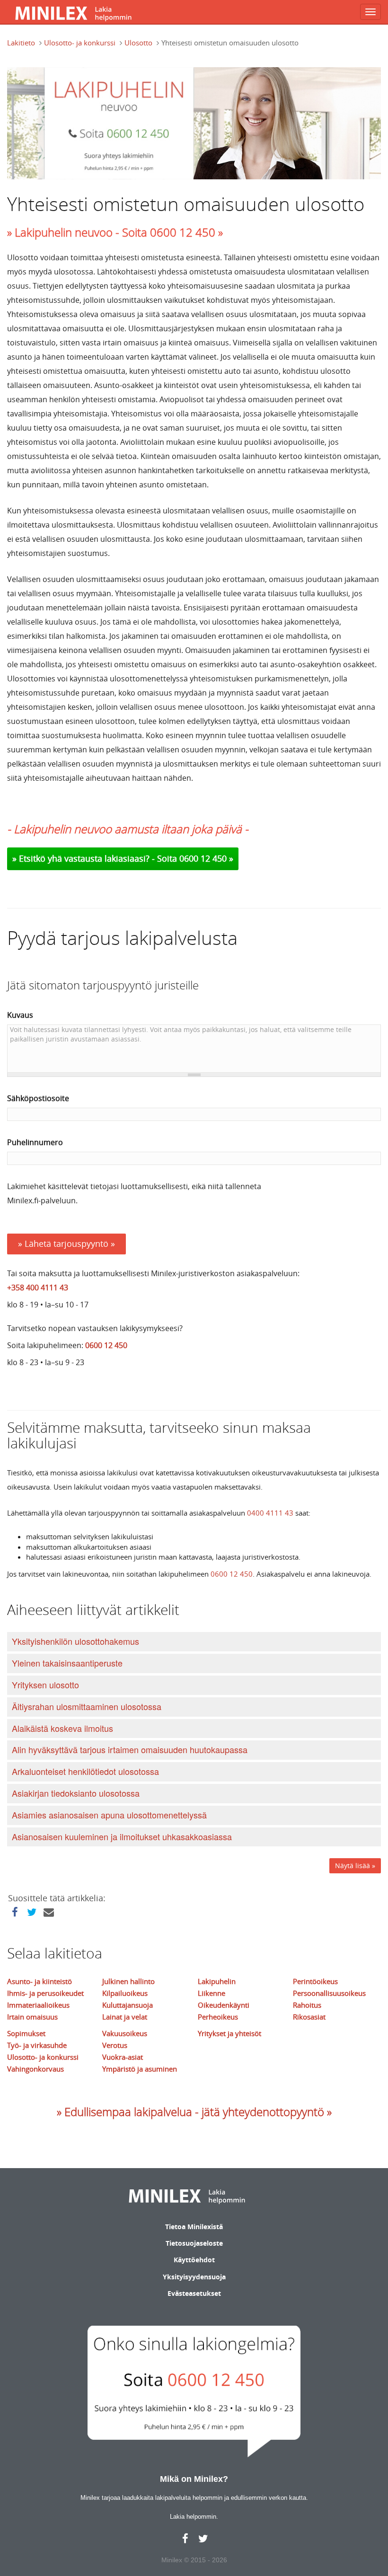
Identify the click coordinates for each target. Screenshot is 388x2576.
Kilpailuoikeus (125, 1993)
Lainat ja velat (125, 2017)
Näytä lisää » (355, 1866)
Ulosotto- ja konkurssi (80, 43)
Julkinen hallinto (128, 1981)
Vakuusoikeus (125, 2033)
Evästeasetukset (194, 2293)
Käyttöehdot (194, 2260)
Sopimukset (26, 2033)
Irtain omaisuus (32, 2017)
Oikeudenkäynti (224, 2005)
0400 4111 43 (270, 1513)
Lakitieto (21, 43)
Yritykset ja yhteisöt (229, 2033)
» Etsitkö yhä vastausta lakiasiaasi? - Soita (96, 858)
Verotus (115, 2045)
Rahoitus (307, 2005)
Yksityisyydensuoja (194, 2277)
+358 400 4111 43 (38, 1288)
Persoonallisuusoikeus (329, 1993)
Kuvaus (20, 1015)
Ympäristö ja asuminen (140, 2069)
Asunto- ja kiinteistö (40, 1981)
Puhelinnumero (35, 1142)
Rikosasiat (309, 2017)
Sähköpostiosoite (38, 1098)
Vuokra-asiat (123, 2057)
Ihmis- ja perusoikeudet (45, 1993)
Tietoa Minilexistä (194, 2227)
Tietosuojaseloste (194, 2243)
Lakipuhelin (217, 1981)
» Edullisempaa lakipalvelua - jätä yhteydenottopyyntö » (194, 2112)
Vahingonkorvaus (35, 2069)
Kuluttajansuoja (128, 2005)
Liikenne (212, 1993)
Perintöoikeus (315, 1981)
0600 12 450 (106, 1345)
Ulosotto (138, 43)
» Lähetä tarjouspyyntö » (66, 1244)
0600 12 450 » (206, 858)
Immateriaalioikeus (38, 2005)
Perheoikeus (218, 2017)
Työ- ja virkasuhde (37, 2045)
